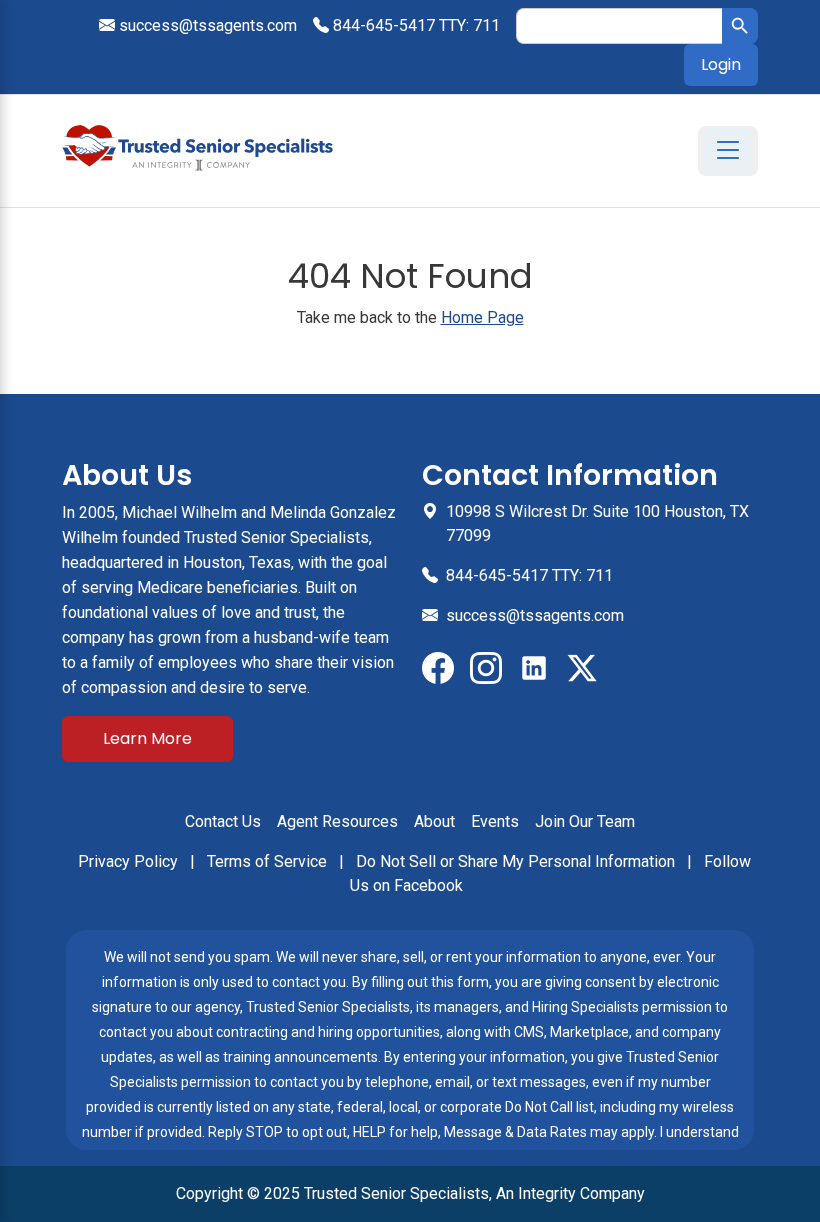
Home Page (482, 317)
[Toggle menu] (728, 151)
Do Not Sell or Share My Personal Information (517, 861)
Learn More (147, 738)
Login (721, 64)
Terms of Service (269, 861)
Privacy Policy (130, 861)
